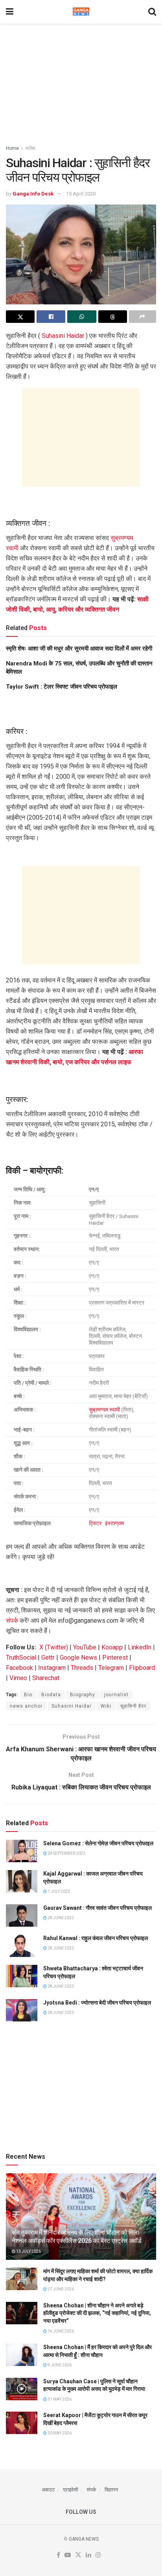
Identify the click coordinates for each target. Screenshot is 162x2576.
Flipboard (142, 1668)
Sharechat (46, 1678)
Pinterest (115, 1657)
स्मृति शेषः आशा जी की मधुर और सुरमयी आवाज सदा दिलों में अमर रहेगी (79, 649)
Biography (83, 1695)
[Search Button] (152, 12)
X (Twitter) (54, 1647)
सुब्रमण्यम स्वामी (104, 1410)
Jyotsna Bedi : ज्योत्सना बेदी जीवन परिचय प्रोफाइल (97, 2003)
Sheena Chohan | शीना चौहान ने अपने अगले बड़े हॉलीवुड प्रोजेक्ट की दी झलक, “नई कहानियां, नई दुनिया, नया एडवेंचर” (97, 2313)
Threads (82, 1668)
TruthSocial (21, 1657)
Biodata (51, 1695)
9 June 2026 (59, 2365)
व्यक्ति (30, 148)
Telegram (111, 1668)
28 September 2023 (66, 1853)
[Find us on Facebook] (58, 2555)
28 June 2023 (60, 1918)
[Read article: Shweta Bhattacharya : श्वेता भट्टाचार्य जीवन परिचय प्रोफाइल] (22, 1976)
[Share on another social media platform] (143, 317)
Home (12, 148)
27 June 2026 (60, 2289)
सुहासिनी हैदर (133, 1706)
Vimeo (18, 1678)
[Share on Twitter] (20, 317)
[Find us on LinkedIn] (88, 2555)
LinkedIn (140, 1647)
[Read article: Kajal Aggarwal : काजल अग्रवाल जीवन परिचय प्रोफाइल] (22, 1881)
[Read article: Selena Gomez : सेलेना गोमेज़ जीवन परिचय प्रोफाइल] (22, 1851)
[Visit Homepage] (81, 12)
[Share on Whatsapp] (82, 317)
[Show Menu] (10, 12)
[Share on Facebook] (51, 317)
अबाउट (48, 2490)
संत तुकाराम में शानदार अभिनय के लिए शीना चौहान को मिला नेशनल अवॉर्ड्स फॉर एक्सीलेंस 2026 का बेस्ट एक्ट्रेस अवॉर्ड (77, 2237)
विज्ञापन (111, 2490)
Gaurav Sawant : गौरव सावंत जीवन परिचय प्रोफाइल (98, 1908)
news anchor (26, 1706)
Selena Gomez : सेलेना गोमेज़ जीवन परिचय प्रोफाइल (98, 1843)
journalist (116, 1695)
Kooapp (112, 1647)
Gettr (48, 1657)
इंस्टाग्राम (114, 1523)
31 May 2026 (59, 2399)
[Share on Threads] (113, 317)
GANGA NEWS (84, 2539)
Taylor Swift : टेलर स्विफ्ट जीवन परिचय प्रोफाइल (62, 687)
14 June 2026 (60, 2331)
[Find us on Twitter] (78, 2555)
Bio (28, 1695)
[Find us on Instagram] (98, 2555)
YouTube (85, 1647)
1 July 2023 (58, 1891)
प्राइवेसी (71, 2490)
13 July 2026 (28, 2251)
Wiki (106, 1706)
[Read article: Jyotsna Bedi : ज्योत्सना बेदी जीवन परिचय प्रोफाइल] (22, 2010)
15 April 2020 (81, 194)
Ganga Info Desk (33, 194)
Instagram (52, 1668)
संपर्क (12, 1621)
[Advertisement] (81, 81)
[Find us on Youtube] (68, 2555)
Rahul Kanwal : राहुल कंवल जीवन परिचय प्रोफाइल (96, 1938)
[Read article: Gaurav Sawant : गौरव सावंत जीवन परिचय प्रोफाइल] (22, 1915)
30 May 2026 (59, 2433)
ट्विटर (96, 1523)
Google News (78, 1657)
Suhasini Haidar (63, 336)
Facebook (19, 1668)
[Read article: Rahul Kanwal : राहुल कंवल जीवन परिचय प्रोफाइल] (22, 1946)
